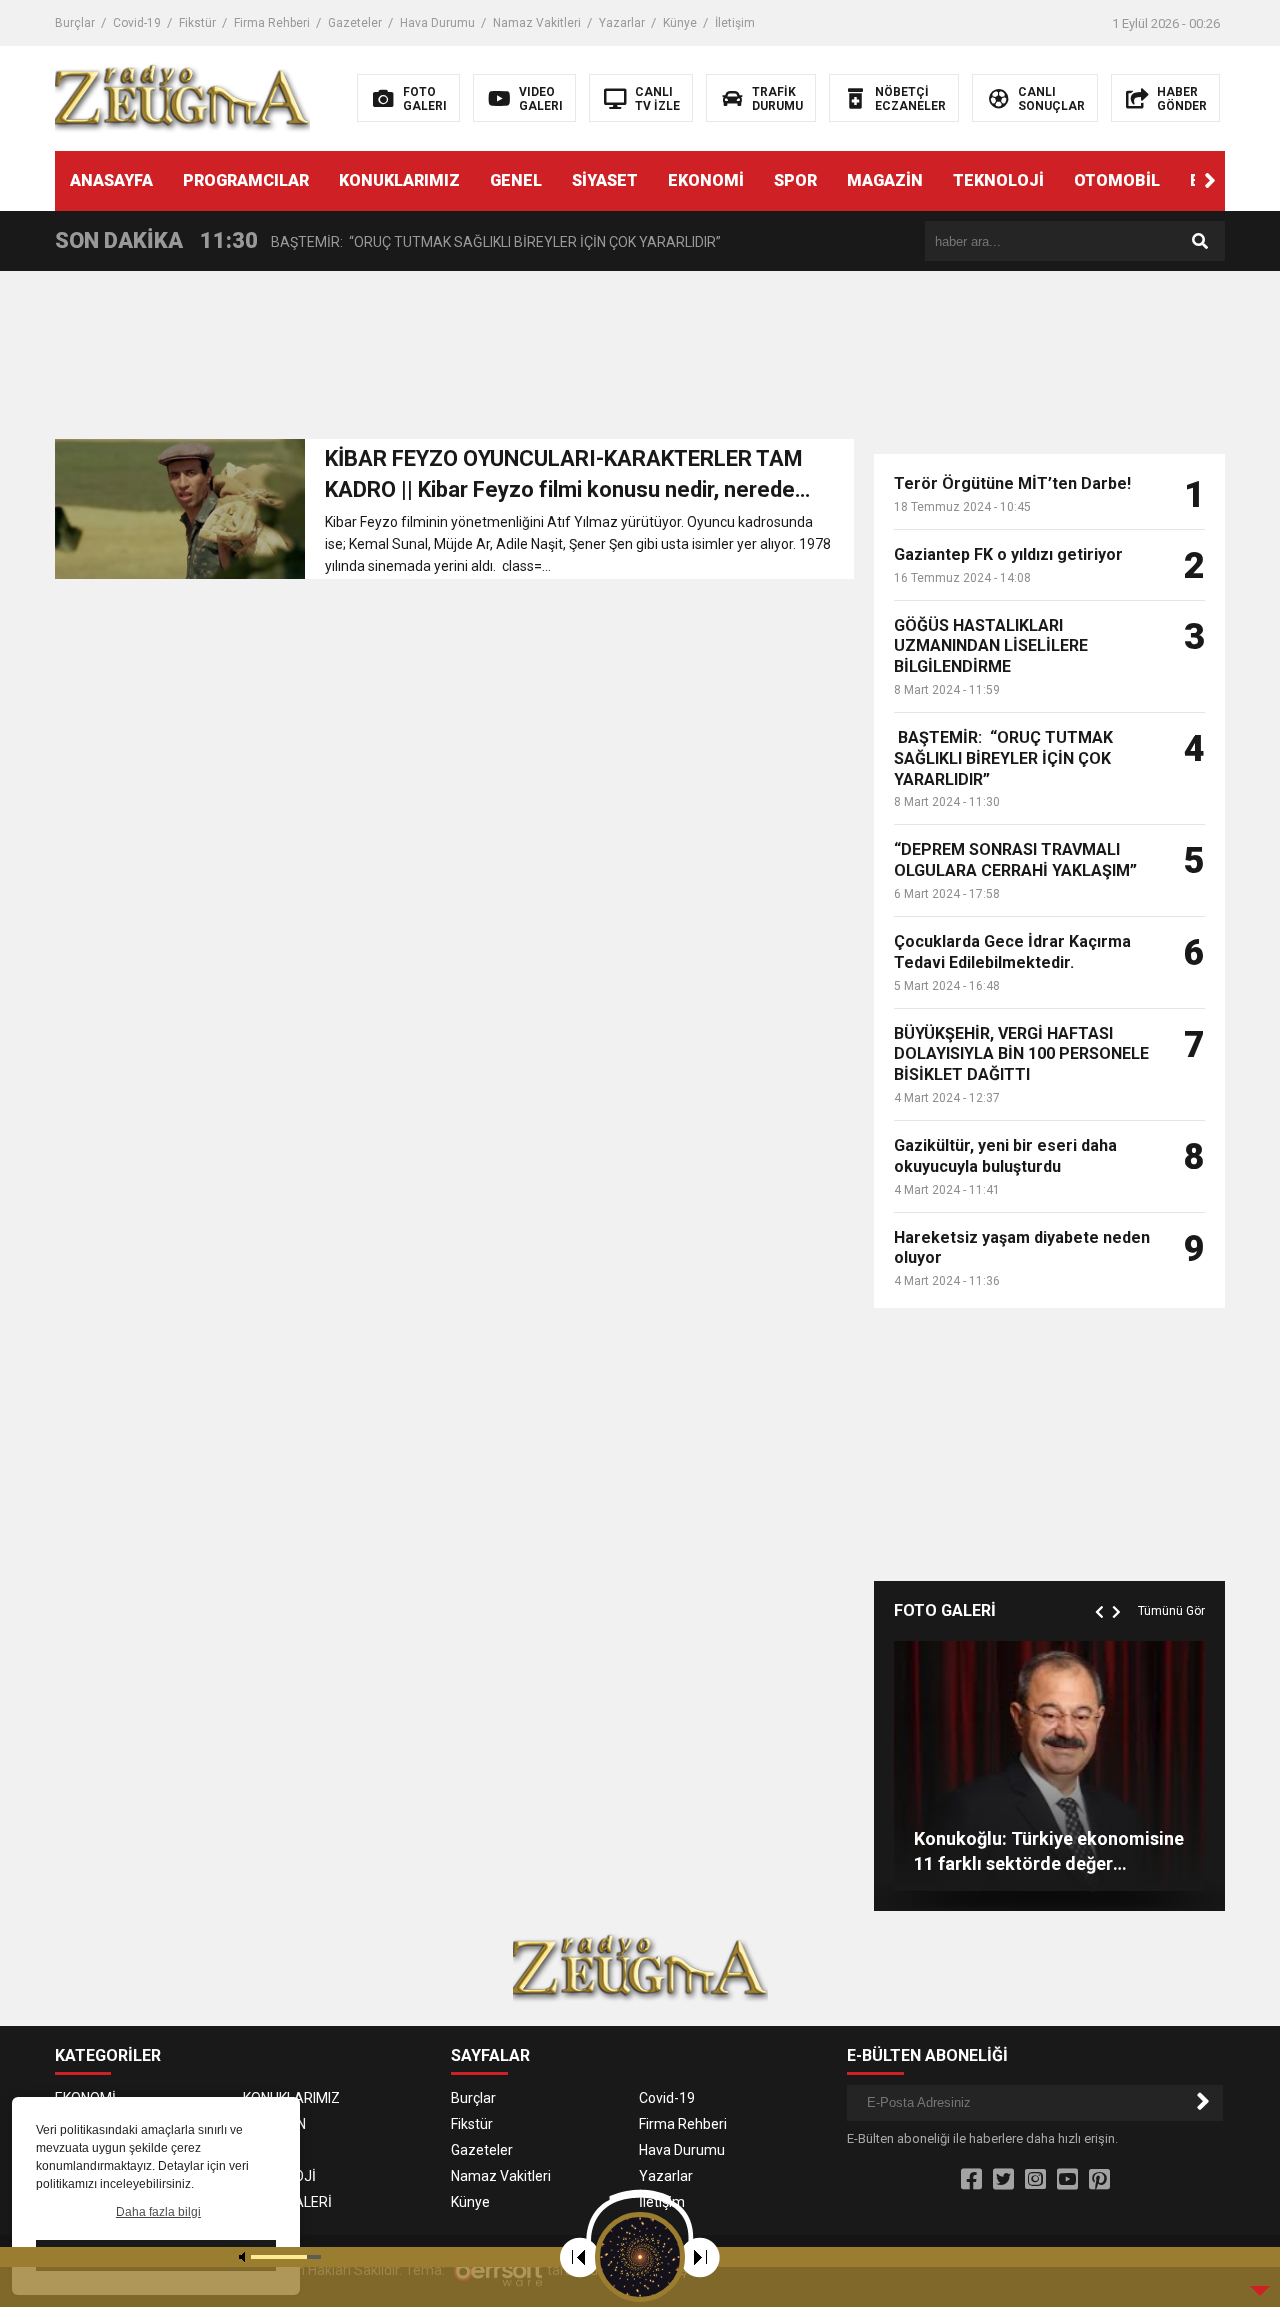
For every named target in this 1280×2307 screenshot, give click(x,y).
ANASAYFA (111, 180)
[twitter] (1003, 2180)
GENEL (516, 180)
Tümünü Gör (1171, 1611)
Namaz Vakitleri (537, 23)
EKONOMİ (706, 180)
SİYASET (605, 180)
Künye (680, 23)
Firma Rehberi (272, 23)
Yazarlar (622, 23)
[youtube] (1067, 2180)
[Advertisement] (454, 361)
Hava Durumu (437, 23)
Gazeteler (355, 23)
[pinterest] (1099, 2180)
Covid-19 (137, 23)
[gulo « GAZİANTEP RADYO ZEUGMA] (182, 97)
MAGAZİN (885, 180)
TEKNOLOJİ (998, 180)
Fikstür (197, 23)
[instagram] (1035, 2180)
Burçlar (75, 23)
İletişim (735, 23)
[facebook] (971, 2180)
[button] (1210, 181)
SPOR (795, 180)
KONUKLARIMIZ (399, 180)
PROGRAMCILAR (246, 180)
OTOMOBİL (1117, 180)
